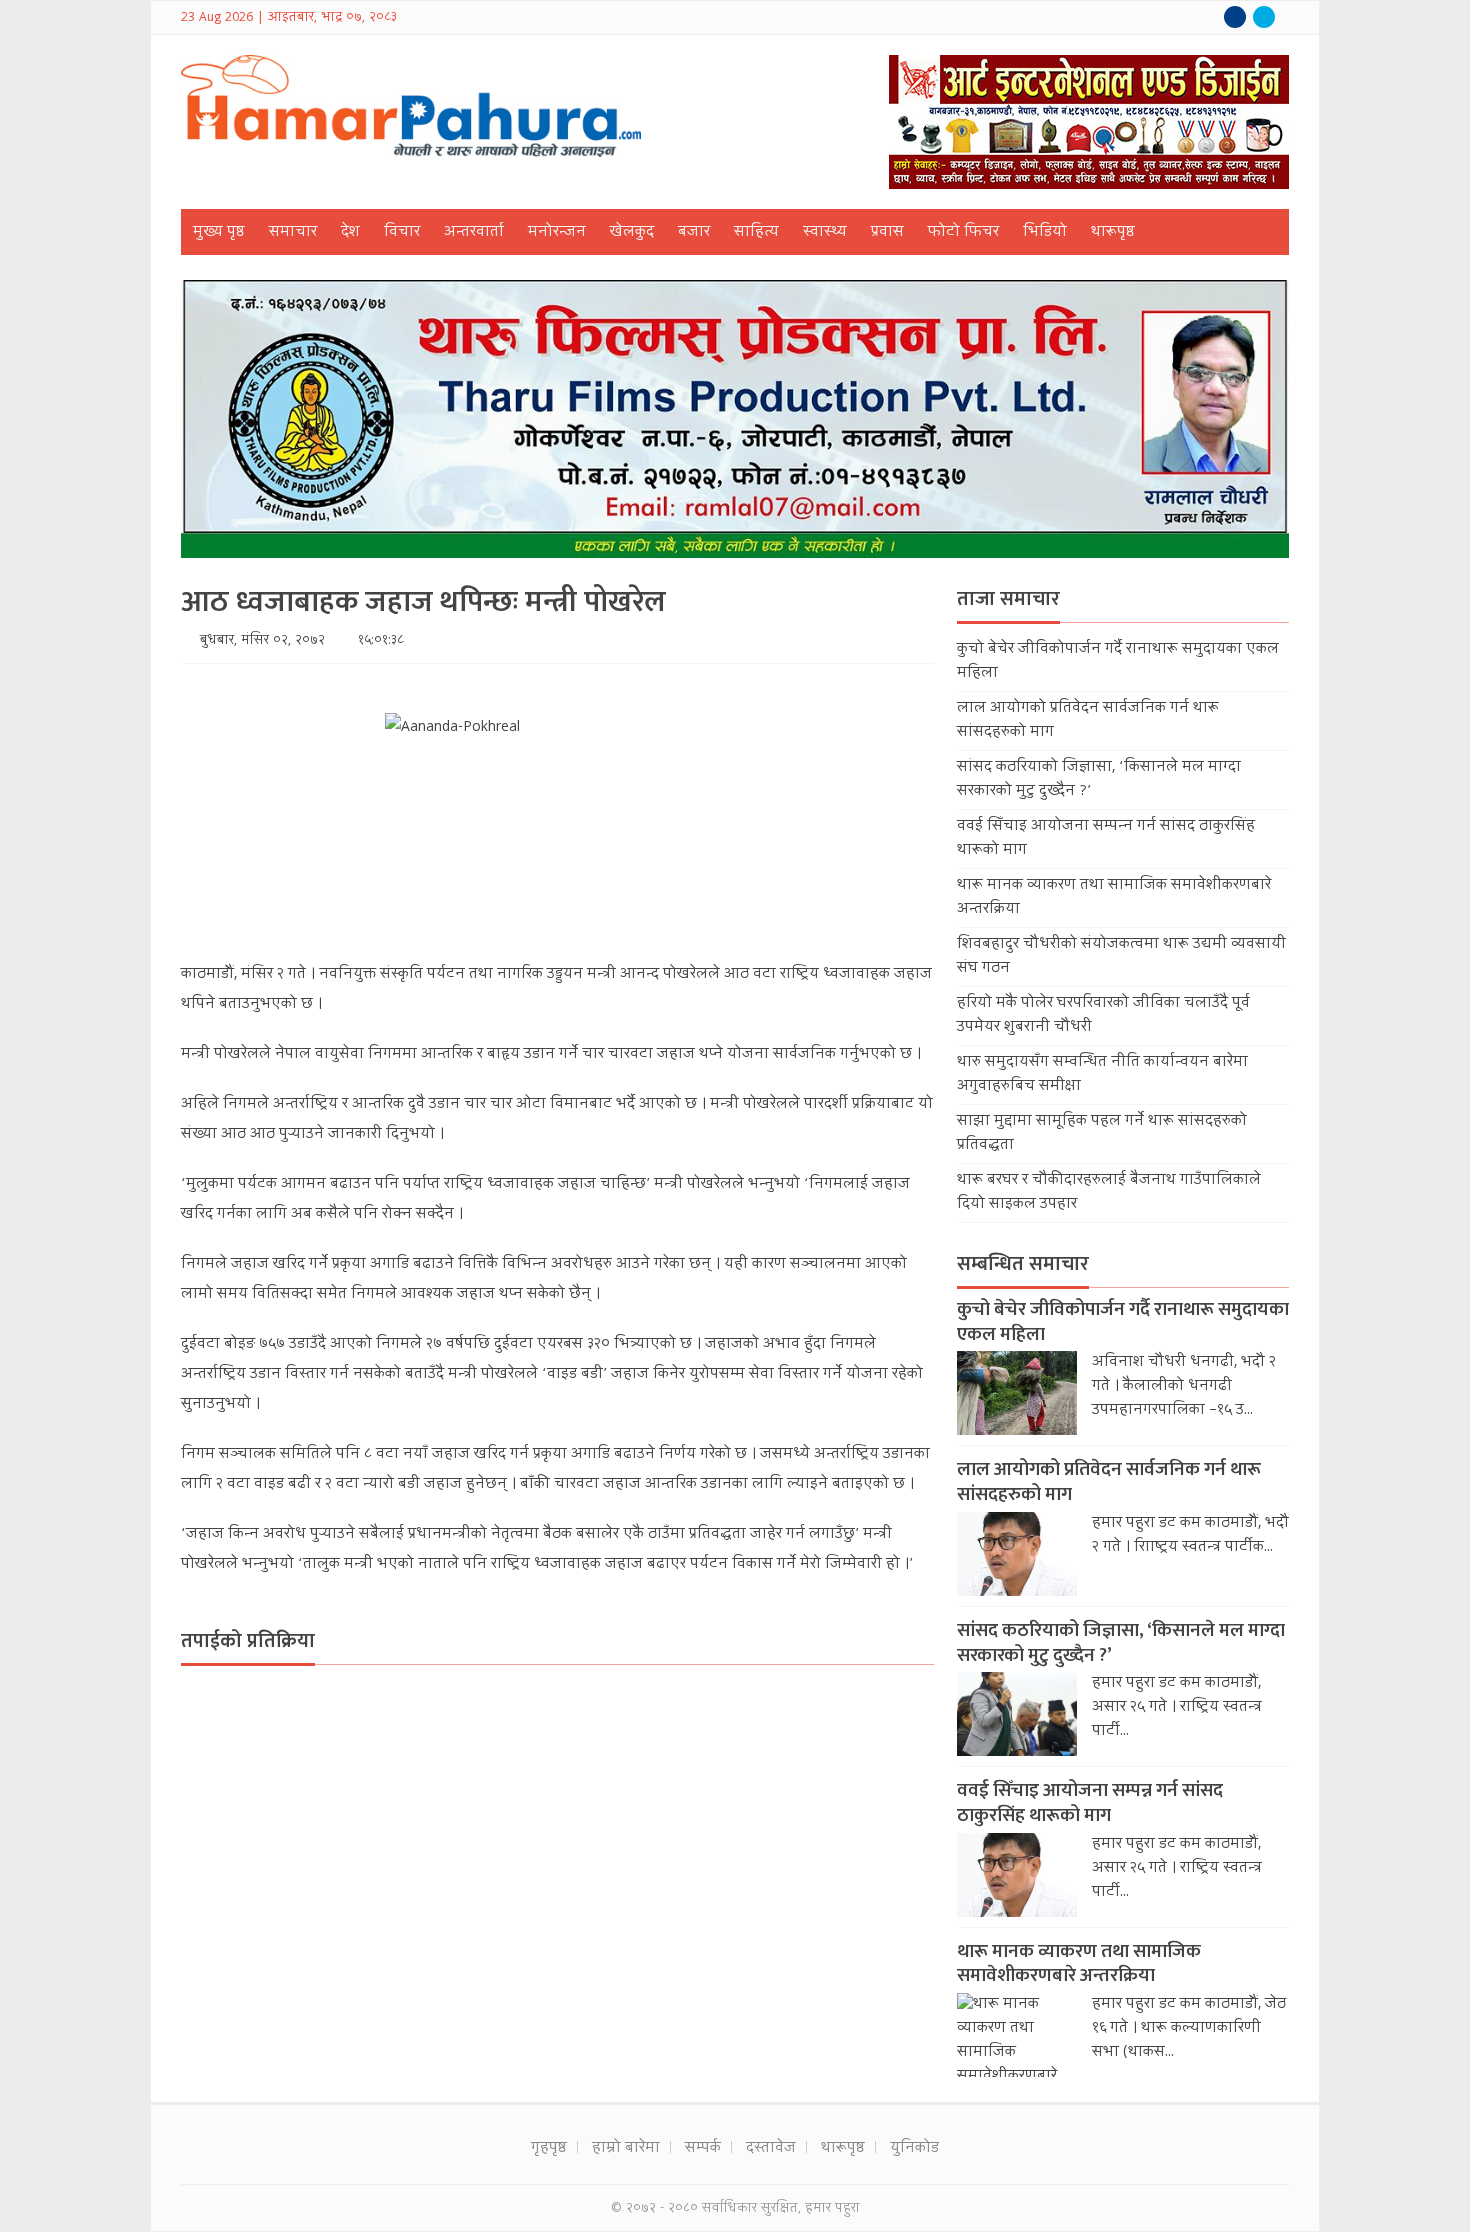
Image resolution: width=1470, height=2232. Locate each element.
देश (350, 233)
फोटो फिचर (963, 233)
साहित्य (756, 233)
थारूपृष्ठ (1113, 233)
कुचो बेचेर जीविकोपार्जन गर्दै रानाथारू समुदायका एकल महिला (1123, 1322)
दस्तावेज (771, 2149)
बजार (694, 233)
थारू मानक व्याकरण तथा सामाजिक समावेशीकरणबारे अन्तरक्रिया (1079, 1964)
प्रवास (887, 233)
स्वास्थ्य (825, 233)
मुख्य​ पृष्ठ (219, 233)
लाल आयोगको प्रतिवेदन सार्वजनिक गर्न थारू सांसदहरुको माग (1109, 1482)
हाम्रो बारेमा (626, 2149)
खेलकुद (632, 233)
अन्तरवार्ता (474, 233)
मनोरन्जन (557, 233)
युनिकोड (914, 2149)
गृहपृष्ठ (549, 2149)
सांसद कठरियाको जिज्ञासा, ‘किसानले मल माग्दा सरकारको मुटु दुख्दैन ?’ (1121, 1643)
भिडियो (1045, 233)
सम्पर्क (703, 2149)
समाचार (293, 233)
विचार (402, 233)
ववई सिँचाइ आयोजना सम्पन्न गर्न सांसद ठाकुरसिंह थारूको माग (1090, 1803)
